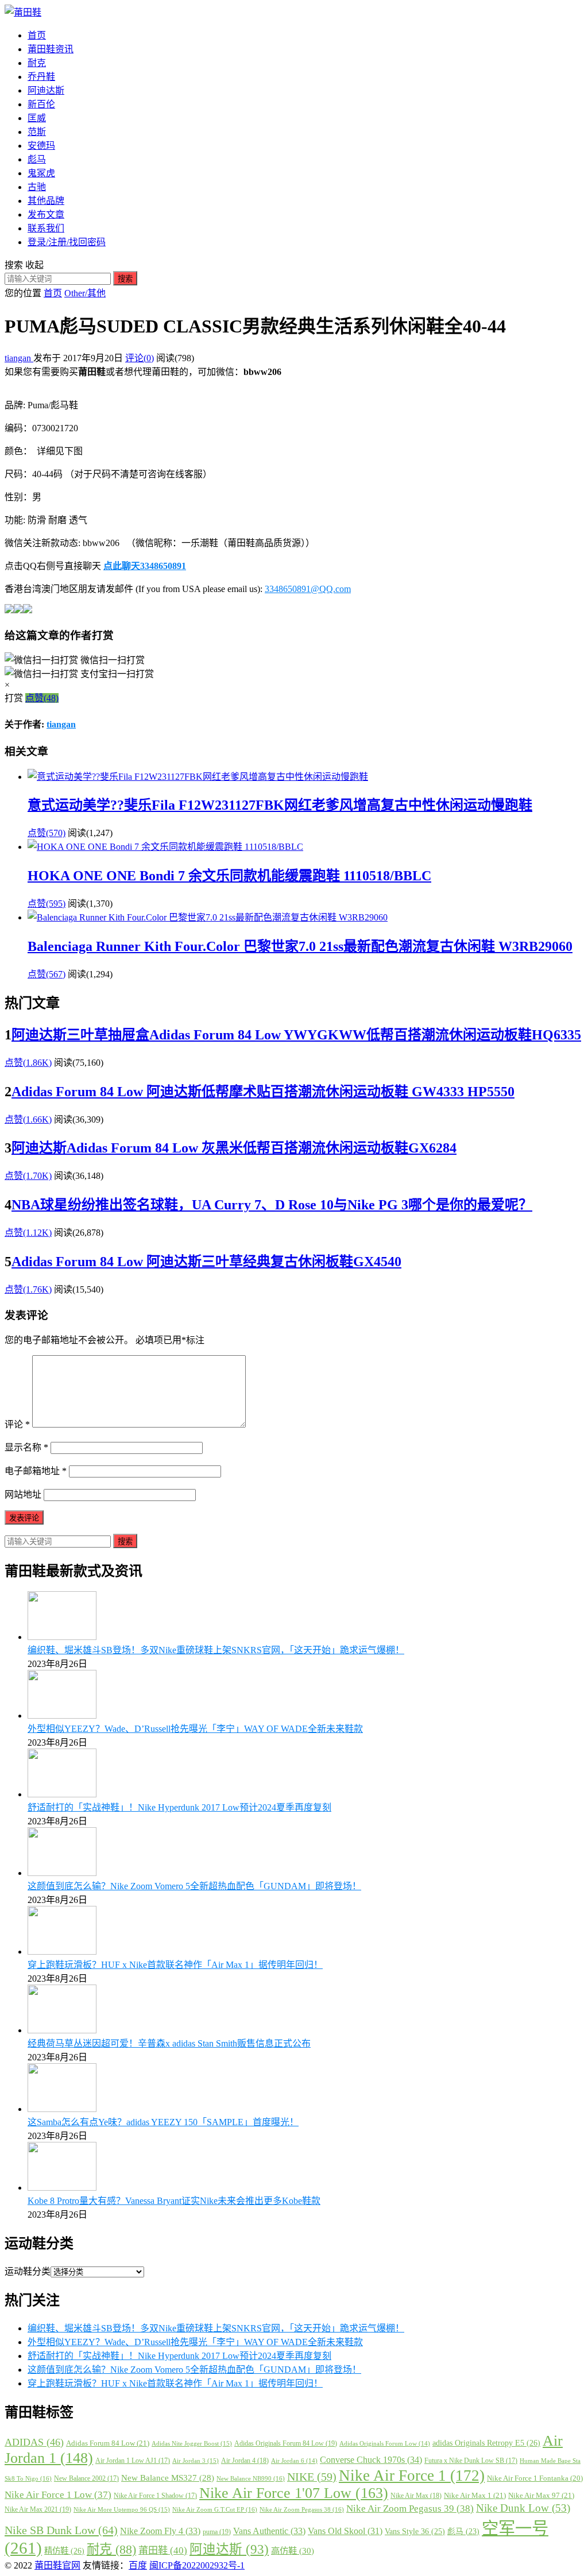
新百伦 (41, 104)
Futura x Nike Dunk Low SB (471, 2461)
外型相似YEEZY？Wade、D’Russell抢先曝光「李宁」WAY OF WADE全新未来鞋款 (195, 1729)
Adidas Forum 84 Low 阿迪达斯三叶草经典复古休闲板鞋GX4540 (206, 1262)
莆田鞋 (163, 2550)
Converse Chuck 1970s (371, 2460)
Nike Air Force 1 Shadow (155, 2496)
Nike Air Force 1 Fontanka (535, 2478)
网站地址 (23, 1494)
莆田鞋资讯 (51, 49)
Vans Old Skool (345, 2531)
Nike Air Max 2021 (38, 2509)
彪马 (37, 159)
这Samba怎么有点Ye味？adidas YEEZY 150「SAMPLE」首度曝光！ (163, 2122)
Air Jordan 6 (294, 2461)
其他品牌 (46, 201)
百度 (138, 2565)
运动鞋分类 (28, 2271)
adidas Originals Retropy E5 (486, 2443)
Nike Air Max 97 (541, 2495)
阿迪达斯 (46, 90)
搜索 (125, 279)
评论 (17, 1424)
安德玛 (41, 146)
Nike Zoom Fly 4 (160, 2531)
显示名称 (26, 1447)
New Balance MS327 (168, 2478)
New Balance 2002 (86, 2478)
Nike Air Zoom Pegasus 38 (302, 2509)
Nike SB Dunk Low (61, 2530)
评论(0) (140, 358)
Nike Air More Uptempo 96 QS (122, 2509)
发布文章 (46, 214)
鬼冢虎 (41, 173)
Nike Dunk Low (523, 2508)
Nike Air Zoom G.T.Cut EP (215, 2509)
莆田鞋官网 (57, 2565)
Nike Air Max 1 (475, 2495)
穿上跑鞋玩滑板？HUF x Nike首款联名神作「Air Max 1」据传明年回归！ (175, 1965)
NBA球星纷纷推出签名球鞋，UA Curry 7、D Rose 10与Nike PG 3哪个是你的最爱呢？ (272, 1205)
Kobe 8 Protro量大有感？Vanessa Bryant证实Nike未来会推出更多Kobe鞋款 (174, 2201)
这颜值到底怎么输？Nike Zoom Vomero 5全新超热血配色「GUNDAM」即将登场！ (194, 1886)
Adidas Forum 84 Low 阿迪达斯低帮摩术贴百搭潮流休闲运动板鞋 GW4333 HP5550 (263, 1092)
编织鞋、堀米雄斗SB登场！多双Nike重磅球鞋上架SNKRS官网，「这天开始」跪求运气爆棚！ (216, 1650)
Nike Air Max (416, 2496)
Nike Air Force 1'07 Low (294, 2493)
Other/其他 (85, 293)
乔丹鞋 (41, 77)
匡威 (37, 118)
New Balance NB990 (251, 2478)
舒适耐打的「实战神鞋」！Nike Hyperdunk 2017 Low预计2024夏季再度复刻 (179, 1807)
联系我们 (46, 228)
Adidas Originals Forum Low (385, 2444)
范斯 (37, 132)
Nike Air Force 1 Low (58, 2495)
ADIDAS (34, 2442)
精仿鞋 (64, 2551)
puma (217, 2532)
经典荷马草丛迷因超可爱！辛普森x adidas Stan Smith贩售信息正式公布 (169, 2043)
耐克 (37, 63)
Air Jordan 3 (196, 2461)
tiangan (19, 358)
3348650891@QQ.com (308, 589)
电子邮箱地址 (36, 1471)
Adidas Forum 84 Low (108, 2443)
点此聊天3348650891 (145, 566)
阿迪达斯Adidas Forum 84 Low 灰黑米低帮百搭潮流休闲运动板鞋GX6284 (234, 1148)
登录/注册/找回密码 (67, 242)
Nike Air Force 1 (412, 2476)
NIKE (312, 2477)
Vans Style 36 (415, 2531)
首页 (37, 35)
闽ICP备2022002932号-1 (197, 2565)
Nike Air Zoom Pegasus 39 (410, 2509)
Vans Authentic (269, 2531)
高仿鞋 (293, 2550)
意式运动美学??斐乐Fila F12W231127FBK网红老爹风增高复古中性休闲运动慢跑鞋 (280, 805)
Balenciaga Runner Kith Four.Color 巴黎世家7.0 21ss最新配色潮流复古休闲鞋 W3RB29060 (300, 946)
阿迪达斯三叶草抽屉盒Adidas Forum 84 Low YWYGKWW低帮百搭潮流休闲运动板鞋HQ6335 (296, 1035)
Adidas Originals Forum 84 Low (286, 2443)
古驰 (37, 187)
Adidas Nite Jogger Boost (192, 2443)
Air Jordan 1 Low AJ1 (133, 2461)
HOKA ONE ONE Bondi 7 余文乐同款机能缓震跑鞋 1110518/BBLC (229, 876)
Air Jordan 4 (245, 2461)
